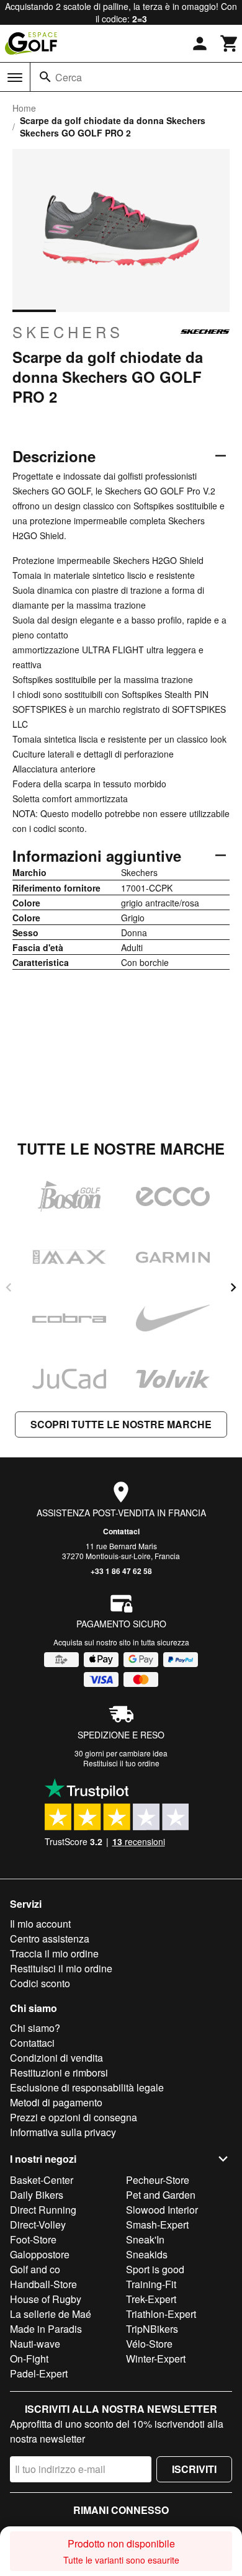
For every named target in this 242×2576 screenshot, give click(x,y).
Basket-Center (42, 2180)
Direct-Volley (38, 2225)
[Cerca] (45, 77)
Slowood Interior (162, 2210)
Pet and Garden (161, 2195)
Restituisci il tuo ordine (121, 1763)
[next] (233, 1287)
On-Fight (29, 2359)
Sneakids (147, 2254)
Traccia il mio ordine (54, 1953)
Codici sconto (40, 1983)
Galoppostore (40, 2254)
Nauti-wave (35, 2344)
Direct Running (43, 2210)
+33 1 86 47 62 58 (121, 1571)
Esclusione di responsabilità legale (87, 2087)
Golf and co (35, 2269)
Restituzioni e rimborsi (59, 2073)
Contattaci (121, 1531)
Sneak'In (145, 2239)
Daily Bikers (37, 2195)
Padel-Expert (39, 2373)
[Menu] (15, 78)
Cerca (69, 77)
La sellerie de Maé (51, 2314)
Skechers (68, 332)
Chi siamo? (35, 2028)
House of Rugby (46, 2299)
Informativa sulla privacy (63, 2132)
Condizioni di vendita (56, 2058)
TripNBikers (152, 2329)
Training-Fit (151, 2284)
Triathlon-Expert (161, 2314)
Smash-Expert (157, 2225)
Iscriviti (194, 2469)
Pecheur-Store (158, 2180)
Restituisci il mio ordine (61, 1968)
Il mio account (40, 1924)
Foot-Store (33, 2239)
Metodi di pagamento (56, 2102)
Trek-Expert (151, 2299)
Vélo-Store (149, 2344)
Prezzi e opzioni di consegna (74, 2117)
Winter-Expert (156, 2359)
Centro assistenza (50, 1939)
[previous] (9, 1287)
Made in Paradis (46, 2329)
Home (24, 108)
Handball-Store (43, 2284)
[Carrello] (230, 43)
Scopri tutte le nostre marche (121, 1424)
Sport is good (155, 2269)
